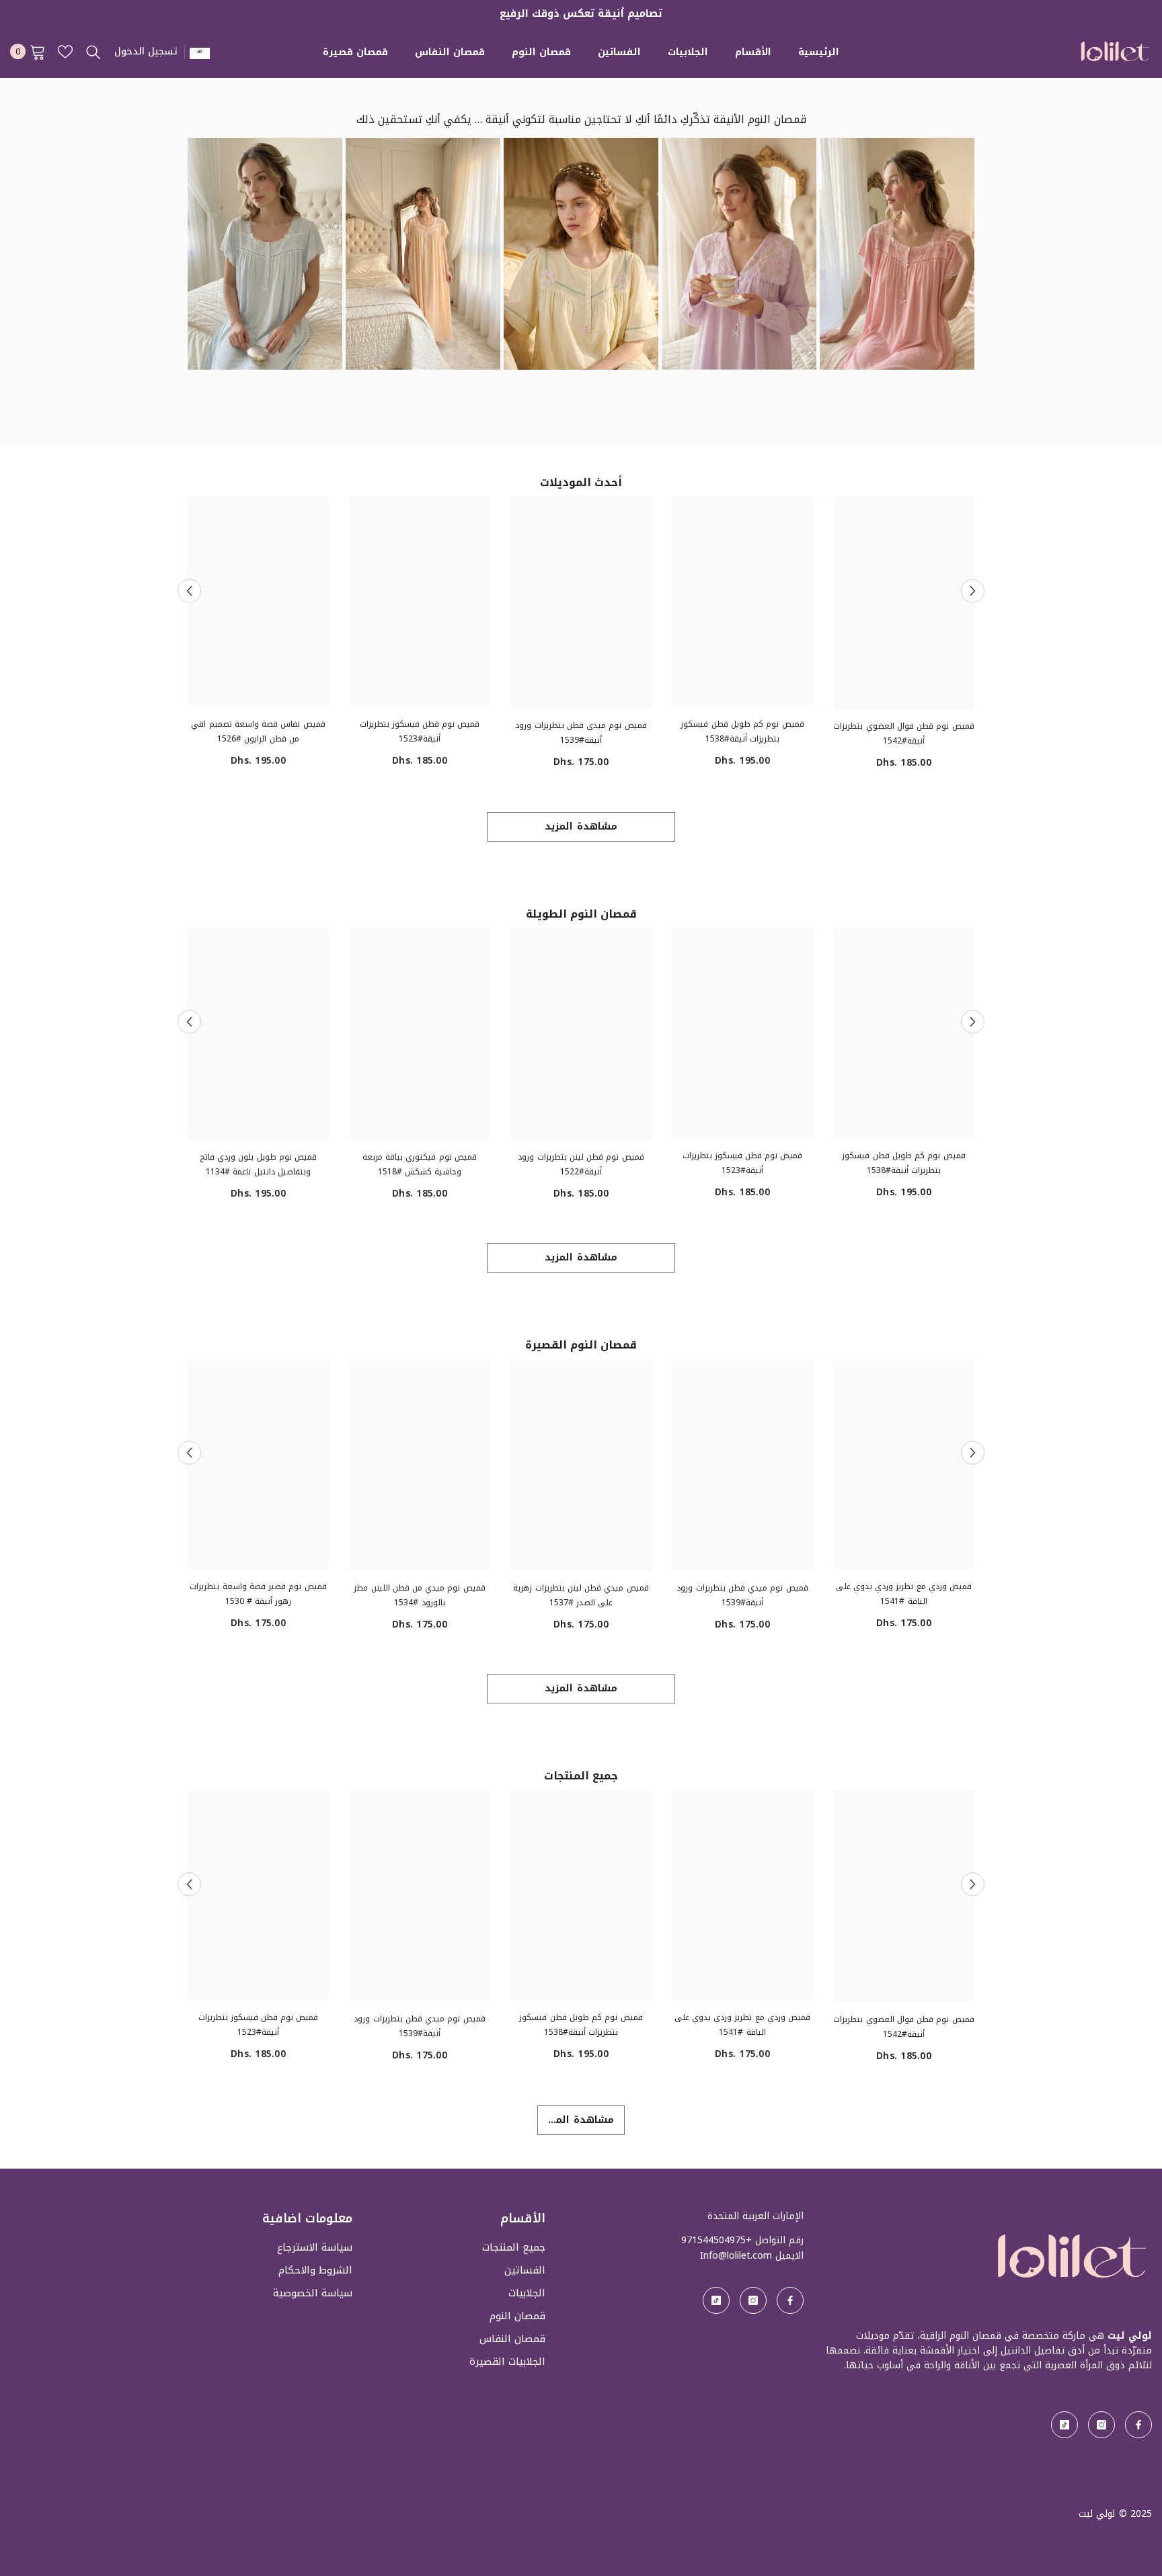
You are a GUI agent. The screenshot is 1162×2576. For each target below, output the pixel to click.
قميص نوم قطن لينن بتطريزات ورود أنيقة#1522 (581, 1164)
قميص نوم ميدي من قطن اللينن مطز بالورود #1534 (419, 1595)
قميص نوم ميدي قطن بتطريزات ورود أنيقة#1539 (581, 733)
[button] (189, 591)
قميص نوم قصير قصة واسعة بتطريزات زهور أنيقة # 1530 (258, 1594)
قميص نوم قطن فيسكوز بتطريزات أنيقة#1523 (420, 731)
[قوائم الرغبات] (65, 52)
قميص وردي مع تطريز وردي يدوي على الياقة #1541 (904, 1594)
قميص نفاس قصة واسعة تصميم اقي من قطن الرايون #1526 (258, 731)
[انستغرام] (1101, 2425)
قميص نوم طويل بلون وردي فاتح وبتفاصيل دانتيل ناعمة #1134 (258, 1164)
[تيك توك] (1064, 2425)
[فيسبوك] (1138, 2425)
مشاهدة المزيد (581, 827)
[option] (904, 638)
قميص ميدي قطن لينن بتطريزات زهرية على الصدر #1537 (581, 1595)
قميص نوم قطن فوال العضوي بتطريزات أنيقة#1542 (903, 733)
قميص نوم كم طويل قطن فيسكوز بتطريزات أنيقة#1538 (742, 731)
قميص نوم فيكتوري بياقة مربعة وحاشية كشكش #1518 (420, 1164)
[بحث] (93, 52)
